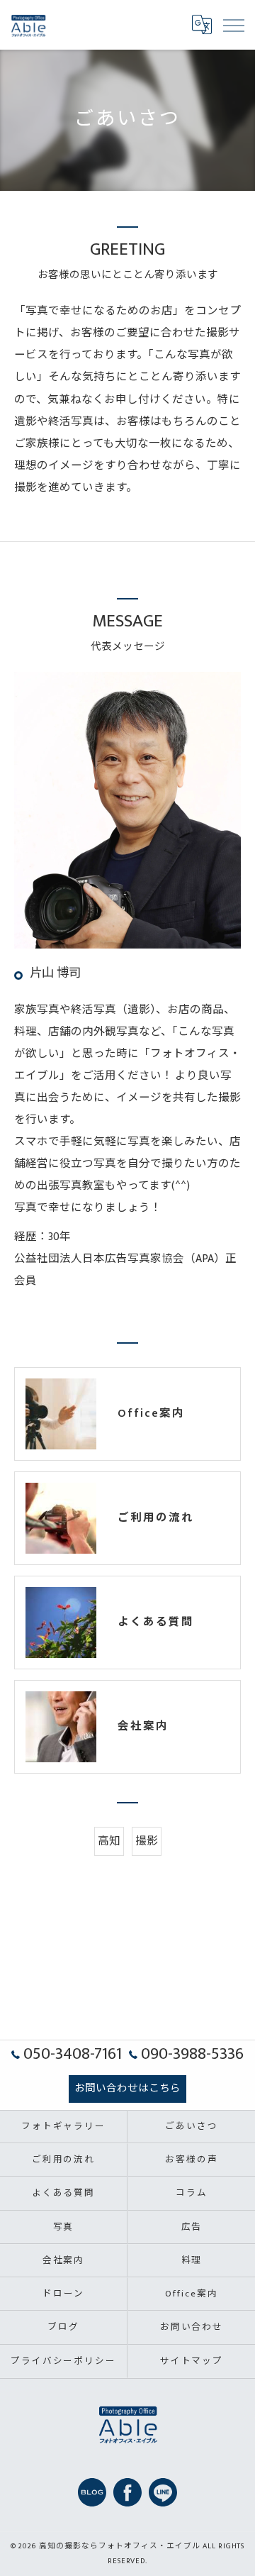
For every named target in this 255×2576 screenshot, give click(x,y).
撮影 (147, 1841)
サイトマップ (192, 2361)
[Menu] (233, 25)
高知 (109, 1841)
